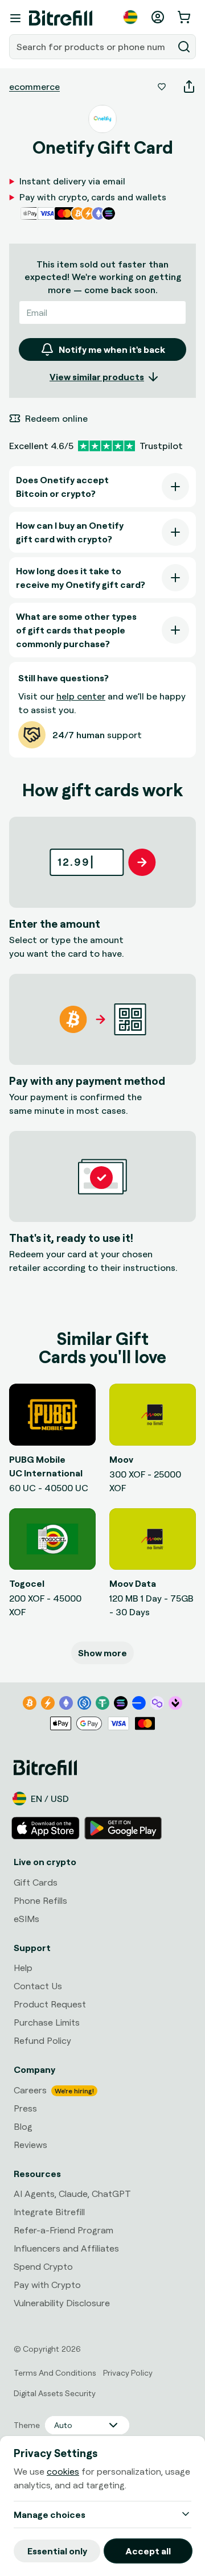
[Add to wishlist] (162, 87)
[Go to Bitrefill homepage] (61, 18)
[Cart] (185, 17)
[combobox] (92, 47)
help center (81, 696)
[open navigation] (15, 18)
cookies (63, 2471)
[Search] (184, 47)
